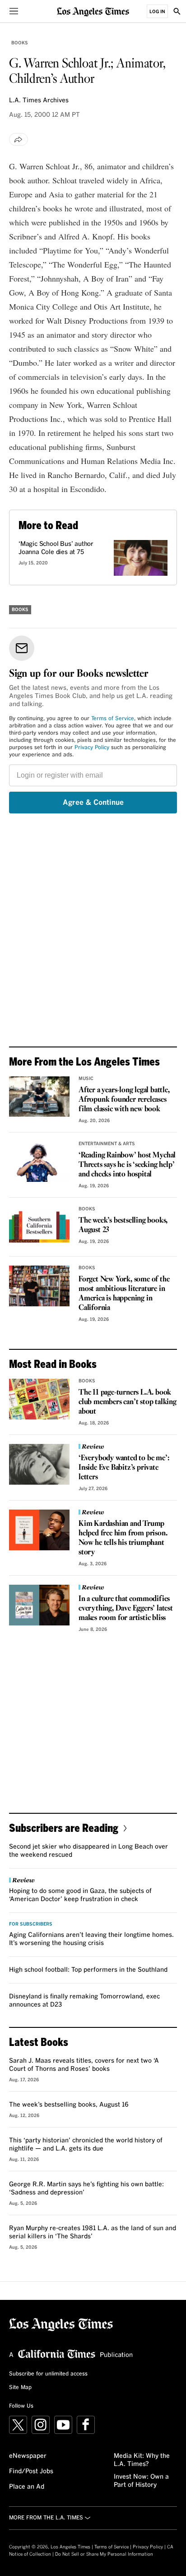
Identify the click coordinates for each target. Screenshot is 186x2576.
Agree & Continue (93, 803)
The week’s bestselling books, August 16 (69, 2105)
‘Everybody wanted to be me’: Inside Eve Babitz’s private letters (124, 1468)
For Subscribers (31, 1924)
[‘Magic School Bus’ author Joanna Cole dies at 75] (141, 558)
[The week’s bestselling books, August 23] (39, 1227)
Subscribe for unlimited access (48, 2374)
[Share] (19, 139)
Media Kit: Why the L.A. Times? (142, 2460)
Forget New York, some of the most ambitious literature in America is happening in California (124, 1294)
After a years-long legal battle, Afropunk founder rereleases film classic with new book (124, 1100)
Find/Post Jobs (31, 2471)
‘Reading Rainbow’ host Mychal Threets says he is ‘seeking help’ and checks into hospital (127, 1165)
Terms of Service (113, 719)
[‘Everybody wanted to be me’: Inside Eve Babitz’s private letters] (39, 1464)
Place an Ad (27, 2487)
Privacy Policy (92, 748)
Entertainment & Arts (107, 1144)
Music (86, 1079)
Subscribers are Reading (64, 1828)
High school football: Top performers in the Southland (88, 1970)
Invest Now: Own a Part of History (141, 2481)
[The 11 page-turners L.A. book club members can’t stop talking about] (39, 1399)
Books (20, 43)
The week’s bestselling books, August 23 (123, 1225)
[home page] (93, 11)
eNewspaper (28, 2456)
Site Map (20, 2388)
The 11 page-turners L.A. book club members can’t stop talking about (128, 1402)
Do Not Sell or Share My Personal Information (104, 2554)
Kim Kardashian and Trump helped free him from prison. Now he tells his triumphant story (123, 1538)
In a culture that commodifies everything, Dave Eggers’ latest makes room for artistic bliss (126, 1608)
